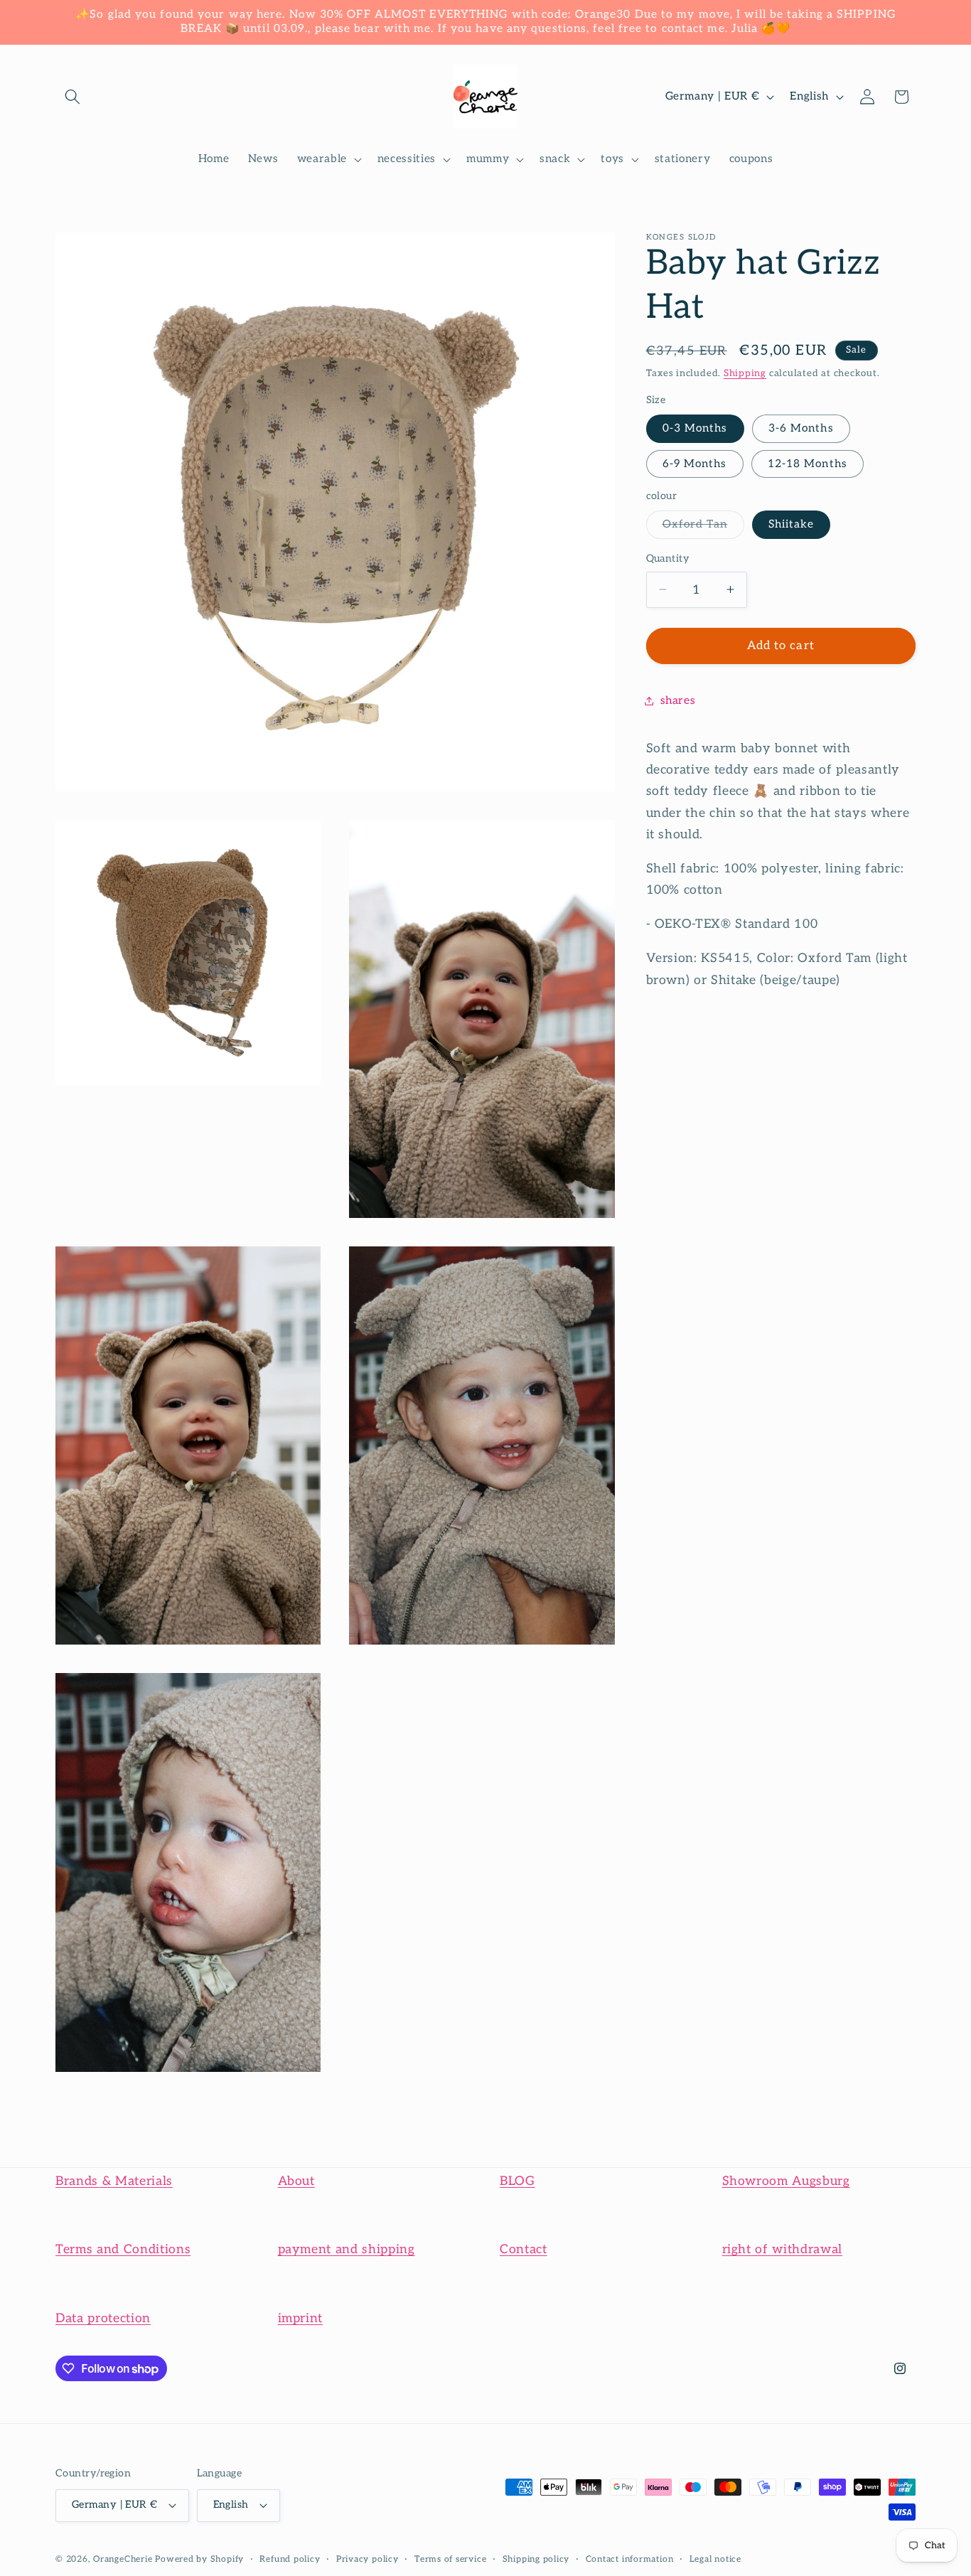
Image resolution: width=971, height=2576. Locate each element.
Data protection (103, 2318)
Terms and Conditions (123, 2249)
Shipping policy (536, 2559)
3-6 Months (801, 428)
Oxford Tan (703, 528)
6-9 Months (695, 463)
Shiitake (792, 524)
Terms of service (450, 2559)
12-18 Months (808, 463)
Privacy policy (368, 2559)
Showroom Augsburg (786, 2181)
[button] (73, 97)
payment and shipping (347, 2249)
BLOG (517, 2181)
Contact (524, 2249)
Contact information (630, 2559)
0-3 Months (695, 428)
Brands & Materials (114, 2181)
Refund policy (290, 2559)
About (296, 2181)
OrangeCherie (123, 2559)
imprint (301, 2318)
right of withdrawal (783, 2249)
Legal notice (715, 2559)
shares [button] (678, 700)
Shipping (745, 373)
